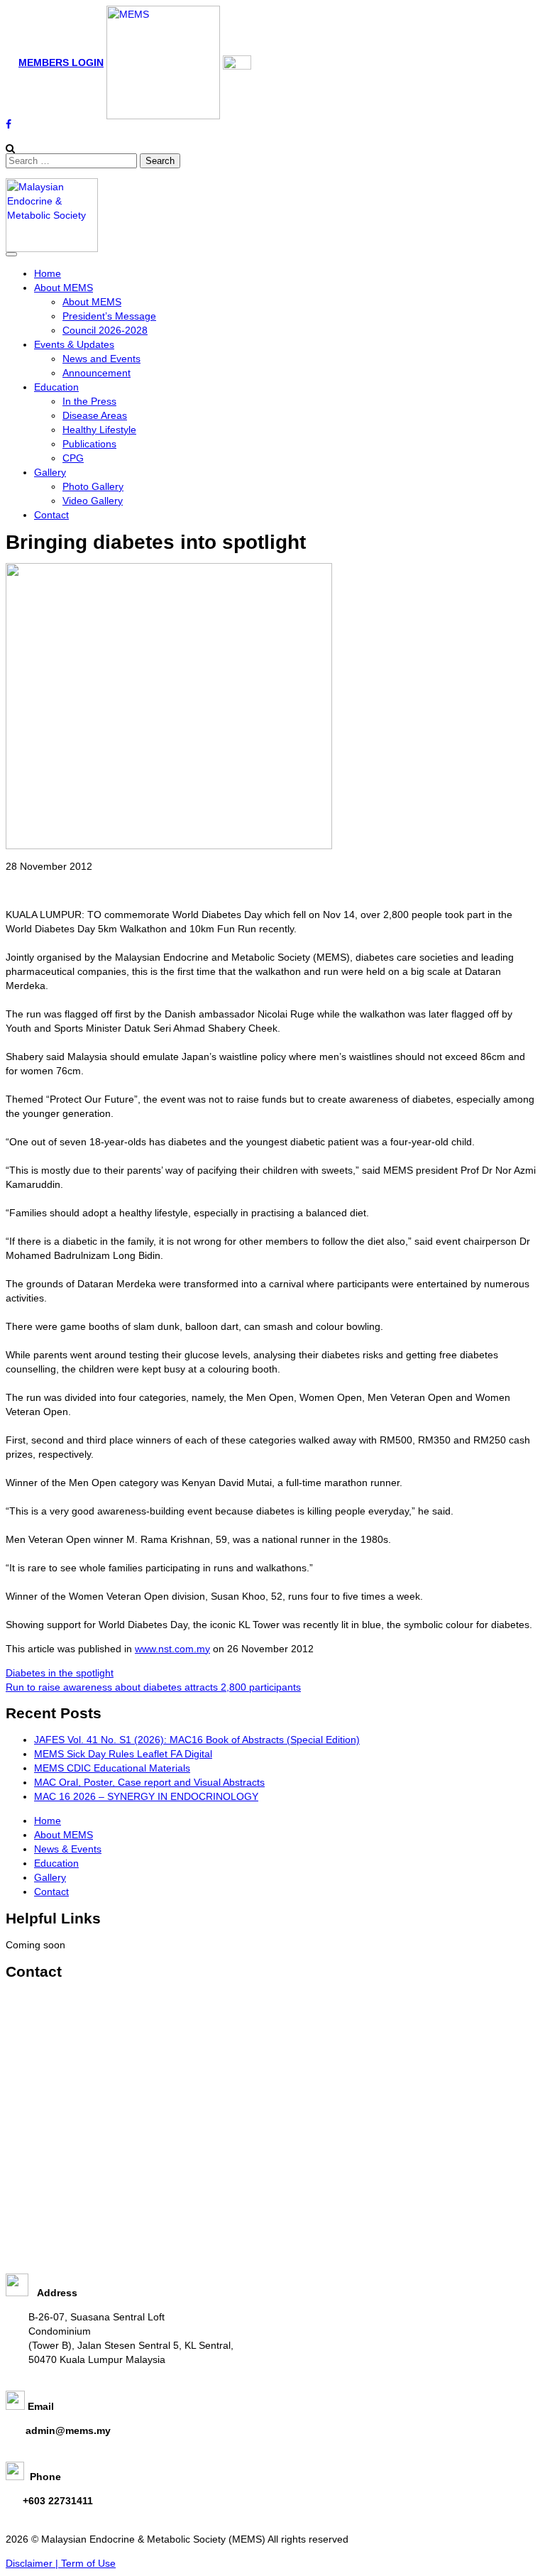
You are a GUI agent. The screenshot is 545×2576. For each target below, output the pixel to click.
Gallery (50, 472)
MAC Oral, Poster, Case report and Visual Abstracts (149, 1782)
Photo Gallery (93, 486)
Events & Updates (74, 344)
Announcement (97, 373)
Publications (89, 444)
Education (56, 387)
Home (48, 273)
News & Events (68, 1849)
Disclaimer (31, 2563)
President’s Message (109, 316)
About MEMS (64, 288)
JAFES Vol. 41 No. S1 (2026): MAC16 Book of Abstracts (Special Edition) (197, 1740)
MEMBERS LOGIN (61, 62)
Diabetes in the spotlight (60, 1673)
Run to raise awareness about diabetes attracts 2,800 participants (153, 1687)
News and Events (101, 359)
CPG (73, 458)
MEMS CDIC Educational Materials (112, 1768)
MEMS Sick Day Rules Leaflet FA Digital (123, 1754)
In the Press (89, 401)
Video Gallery (93, 501)
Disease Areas (95, 415)
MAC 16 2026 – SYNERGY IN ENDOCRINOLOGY (146, 1796)
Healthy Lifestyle (99, 430)
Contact (51, 515)
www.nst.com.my (172, 1649)
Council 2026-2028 (105, 330)
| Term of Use (86, 2563)
